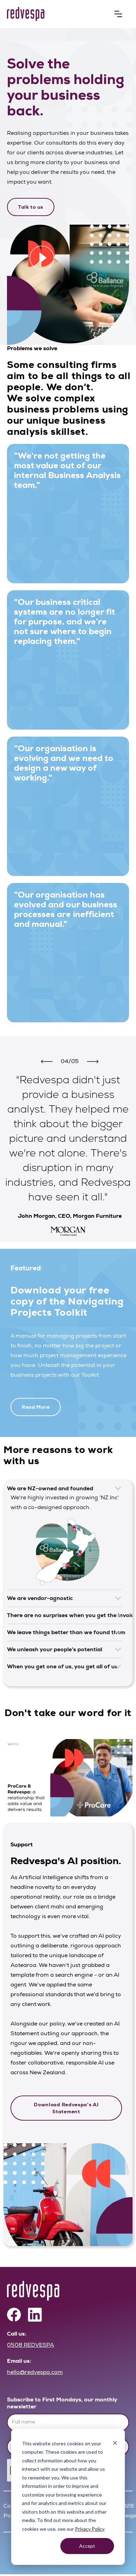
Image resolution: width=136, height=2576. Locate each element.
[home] (58, 14)
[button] (118, 14)
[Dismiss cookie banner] (115, 2444)
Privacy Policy (90, 2529)
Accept (87, 2546)
